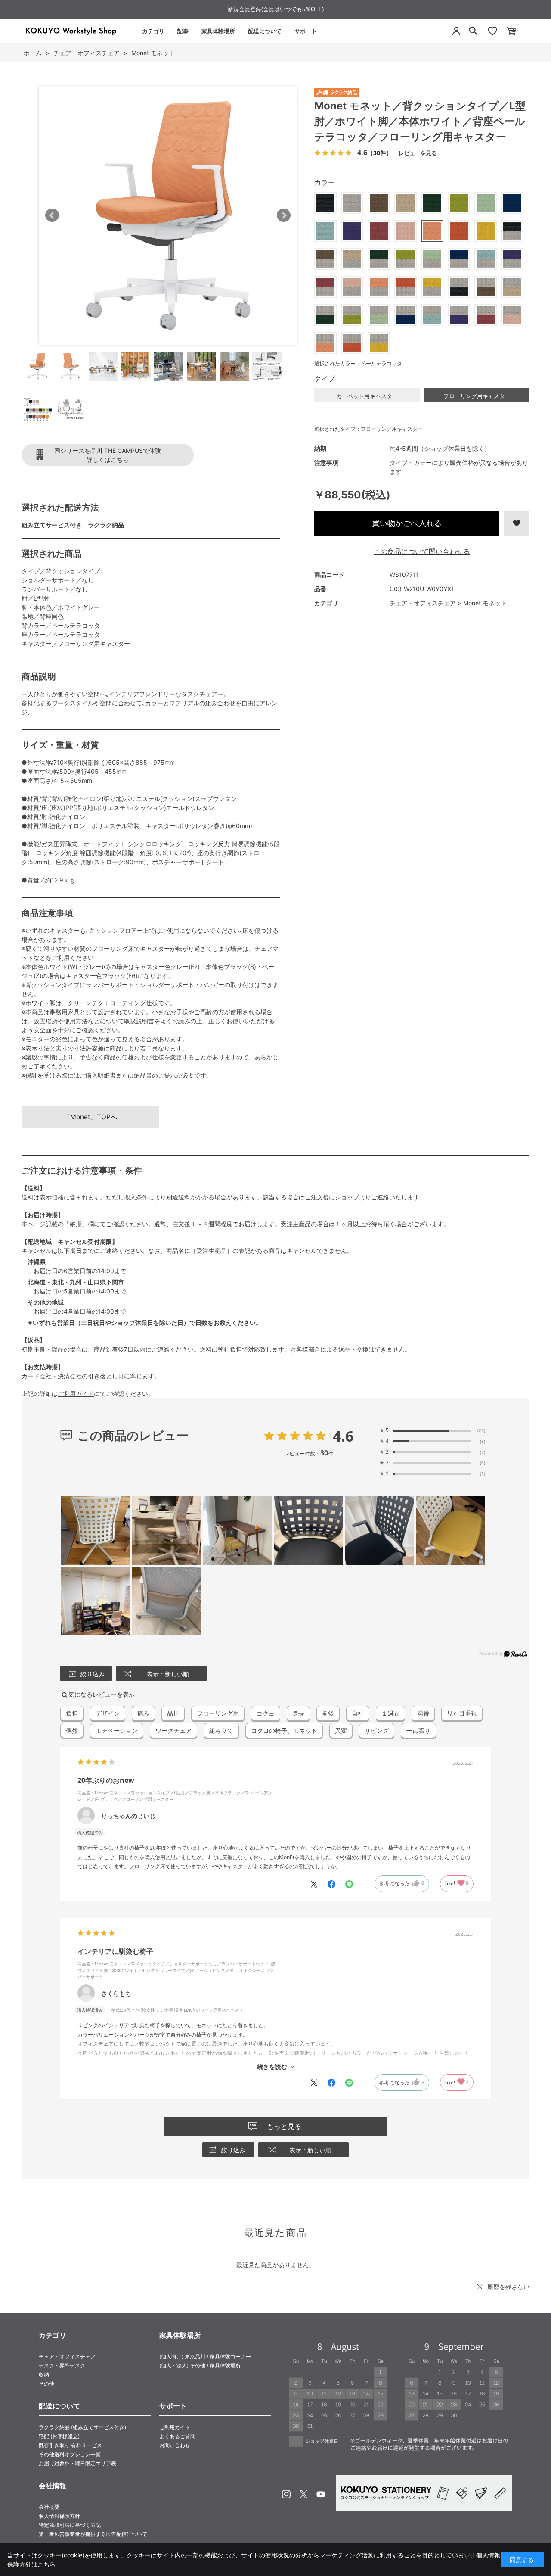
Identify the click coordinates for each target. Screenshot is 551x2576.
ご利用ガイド (76, 1394)
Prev (52, 215)
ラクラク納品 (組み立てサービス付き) (82, 2427)
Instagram (286, 2494)
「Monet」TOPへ (90, 1117)
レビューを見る (418, 153)
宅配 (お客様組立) (59, 2436)
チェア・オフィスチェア (423, 603)
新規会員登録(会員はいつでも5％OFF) (276, 9)
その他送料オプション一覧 (70, 2454)
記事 (183, 31)
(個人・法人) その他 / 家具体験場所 (200, 2366)
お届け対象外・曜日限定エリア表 (77, 2463)
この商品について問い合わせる (422, 551)
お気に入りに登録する (517, 523)
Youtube (321, 2494)
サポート (306, 31)
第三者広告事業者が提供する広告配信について (93, 2534)
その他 (46, 2384)
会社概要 (49, 2507)
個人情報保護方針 (59, 2516)
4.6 (343, 1436)
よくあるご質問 (177, 2436)
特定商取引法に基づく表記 (70, 2525)
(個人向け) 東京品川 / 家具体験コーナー (205, 2356)
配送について (265, 31)
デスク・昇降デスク (62, 2366)
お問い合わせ (175, 2445)
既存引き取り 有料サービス (70, 2445)
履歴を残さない (508, 2287)
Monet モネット (485, 603)
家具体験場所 (218, 31)
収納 (44, 2375)
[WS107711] (38, 366)
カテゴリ (153, 31)
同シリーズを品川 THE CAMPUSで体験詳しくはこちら (108, 455)
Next (284, 215)
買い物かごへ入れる (407, 523)
